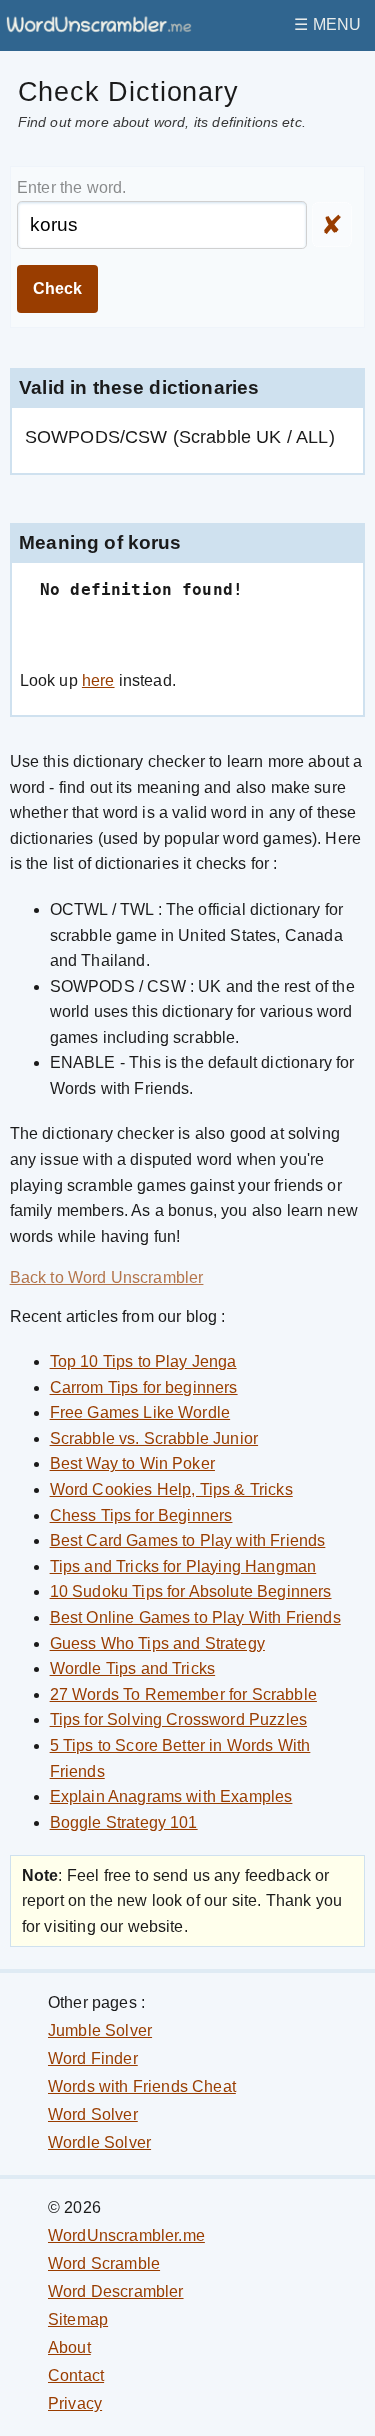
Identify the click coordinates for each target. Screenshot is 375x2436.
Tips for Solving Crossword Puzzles (178, 1719)
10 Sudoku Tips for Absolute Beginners (191, 1591)
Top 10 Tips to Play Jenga (143, 1361)
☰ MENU (327, 24)
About (69, 2347)
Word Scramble (104, 2263)
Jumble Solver (100, 2030)
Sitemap (78, 2319)
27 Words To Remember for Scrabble (183, 1694)
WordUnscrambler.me (126, 2235)
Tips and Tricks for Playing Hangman (183, 1566)
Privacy (75, 2403)
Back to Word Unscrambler (107, 1277)
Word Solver (93, 2114)
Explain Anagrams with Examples (171, 1796)
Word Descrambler (116, 2291)
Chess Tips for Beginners (141, 1515)
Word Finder (93, 2058)
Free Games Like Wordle (140, 1412)
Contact (76, 2375)
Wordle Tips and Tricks (133, 1668)
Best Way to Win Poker (132, 1463)
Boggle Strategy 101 (124, 1822)
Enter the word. (71, 187)
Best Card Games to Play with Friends (188, 1540)
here (98, 680)
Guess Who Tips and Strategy (157, 1643)
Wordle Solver (99, 2142)
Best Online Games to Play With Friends (195, 1617)
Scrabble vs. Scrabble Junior (154, 1438)
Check (57, 288)
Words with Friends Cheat (142, 2086)
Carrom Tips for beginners (144, 1387)
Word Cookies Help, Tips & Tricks (171, 1489)
